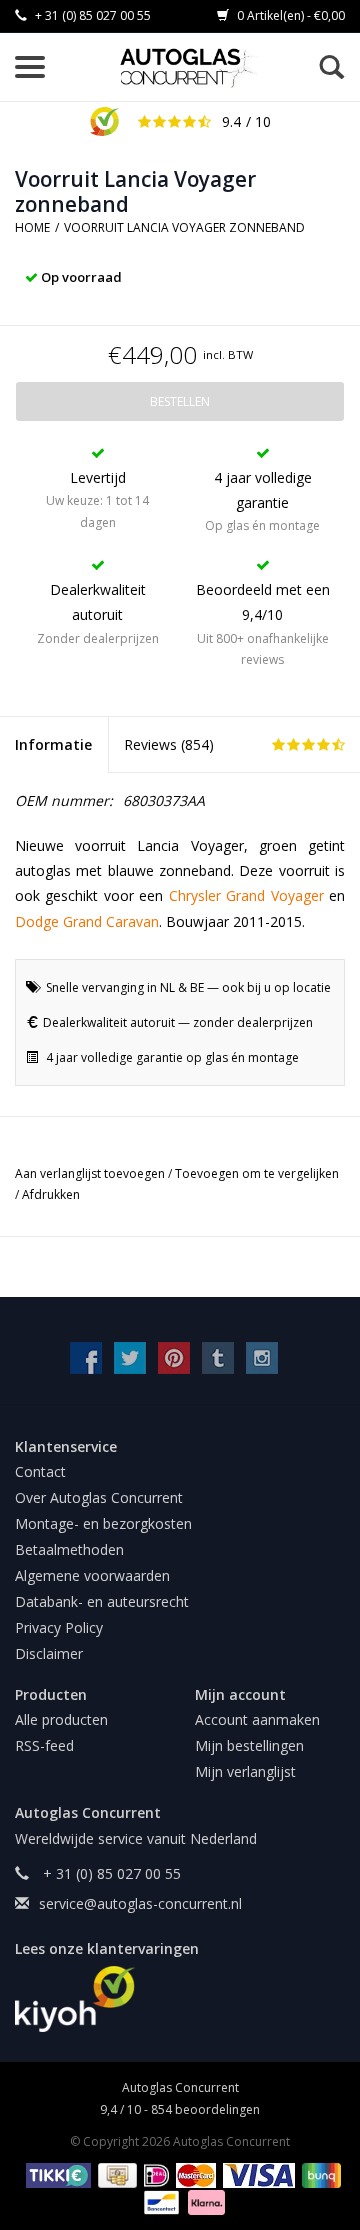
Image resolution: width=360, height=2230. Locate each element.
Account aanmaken (257, 1719)
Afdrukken (51, 1194)
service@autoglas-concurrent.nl (140, 1903)
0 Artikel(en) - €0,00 (289, 15)
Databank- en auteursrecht (102, 1601)
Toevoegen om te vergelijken (257, 1173)
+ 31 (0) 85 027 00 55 (91, 15)
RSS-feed (44, 1745)
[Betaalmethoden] (55, 2174)
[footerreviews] (180, 1999)
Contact (40, 1471)
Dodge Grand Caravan (87, 921)
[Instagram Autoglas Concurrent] (262, 1358)
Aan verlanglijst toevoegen (91, 1173)
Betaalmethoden (69, 1549)
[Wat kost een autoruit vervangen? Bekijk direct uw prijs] (189, 68)
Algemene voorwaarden (92, 1575)
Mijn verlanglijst (245, 1771)
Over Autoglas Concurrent (99, 1497)
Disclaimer (49, 1653)
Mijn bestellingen (249, 1745)
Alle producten (61, 1719)
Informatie (53, 744)
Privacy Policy (59, 1627)
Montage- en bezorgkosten (103, 1523)
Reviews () (169, 744)
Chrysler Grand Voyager (246, 895)
